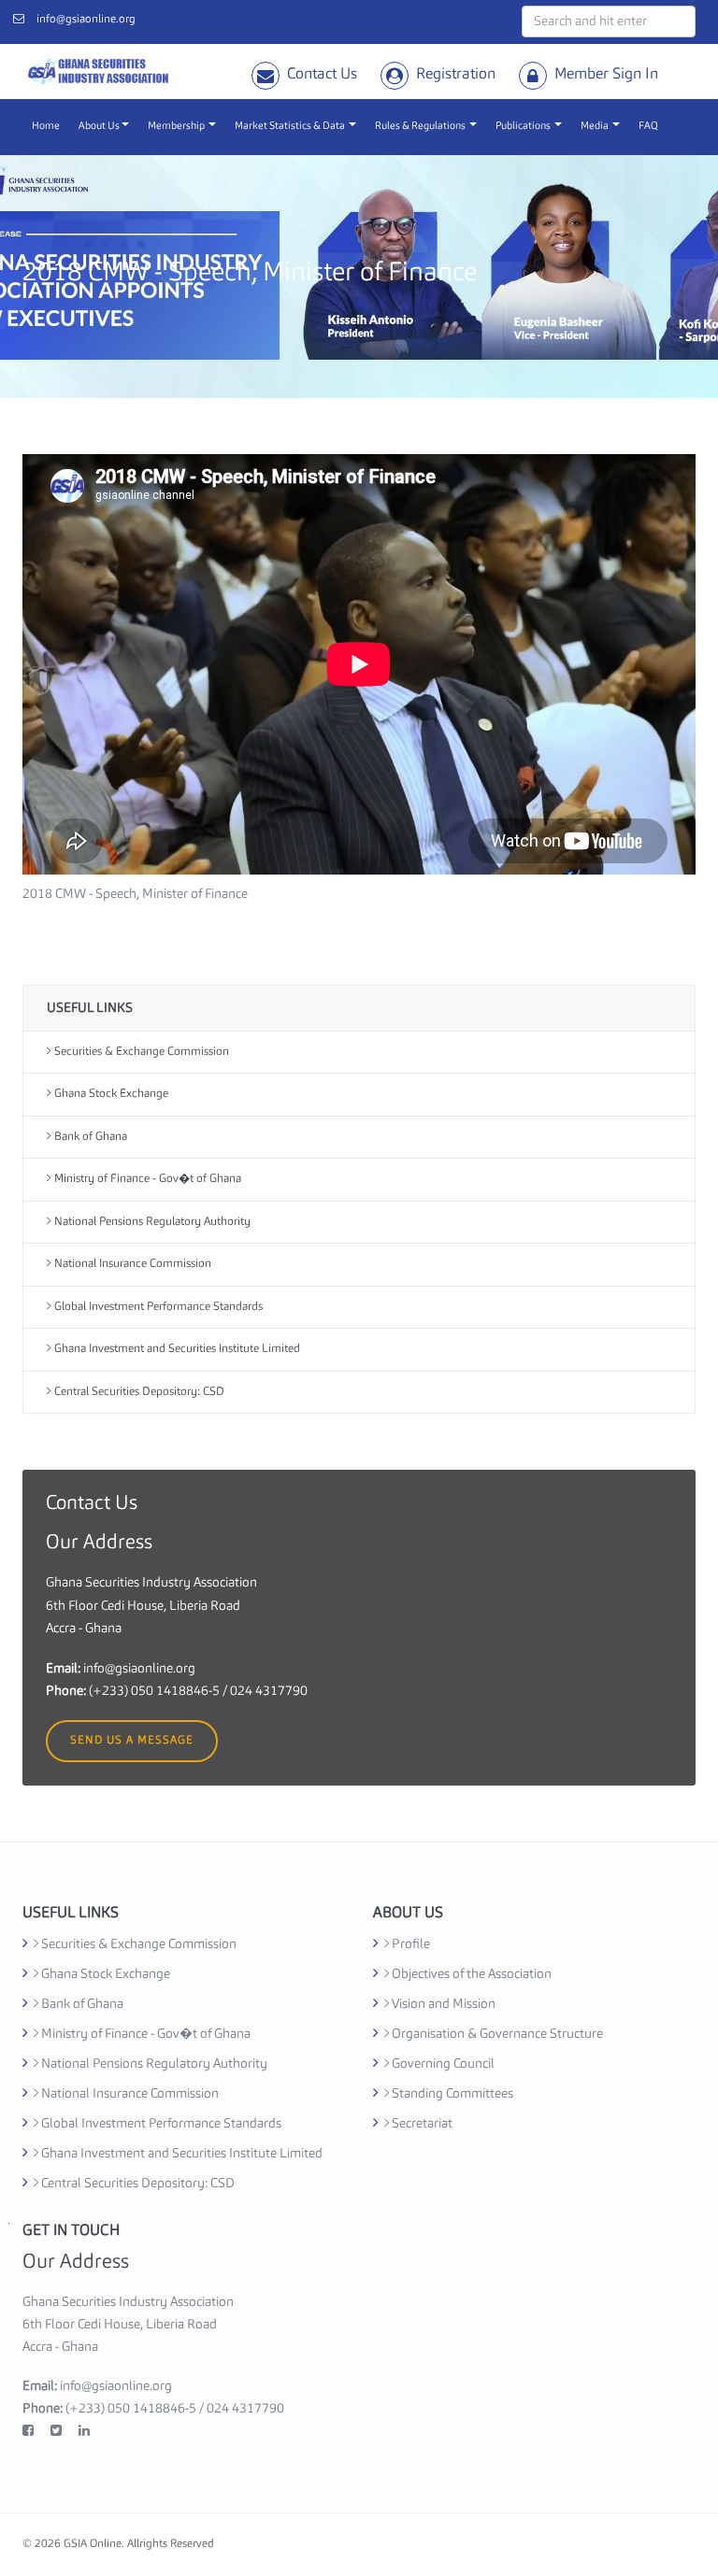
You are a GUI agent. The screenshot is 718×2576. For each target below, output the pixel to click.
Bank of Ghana (89, 1137)
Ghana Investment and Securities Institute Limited (176, 1349)
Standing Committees (451, 2094)
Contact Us (322, 75)
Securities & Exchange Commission (140, 1052)
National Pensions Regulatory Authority (151, 1222)
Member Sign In (606, 75)
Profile (409, 1944)
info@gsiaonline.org (86, 20)
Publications (524, 127)
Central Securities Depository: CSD (138, 1392)
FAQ (648, 127)
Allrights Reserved (171, 2544)
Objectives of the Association (470, 1974)
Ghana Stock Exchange (110, 1094)
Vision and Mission (442, 2004)
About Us (99, 127)
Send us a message (132, 1741)
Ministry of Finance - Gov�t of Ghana (146, 1179)
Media (596, 127)
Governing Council (442, 2064)
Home (46, 127)
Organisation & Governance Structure (496, 2034)
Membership (177, 127)
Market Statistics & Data (291, 127)
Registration (456, 75)
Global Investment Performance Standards (157, 1307)
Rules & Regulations (421, 127)
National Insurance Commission (131, 1264)
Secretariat (421, 2124)
